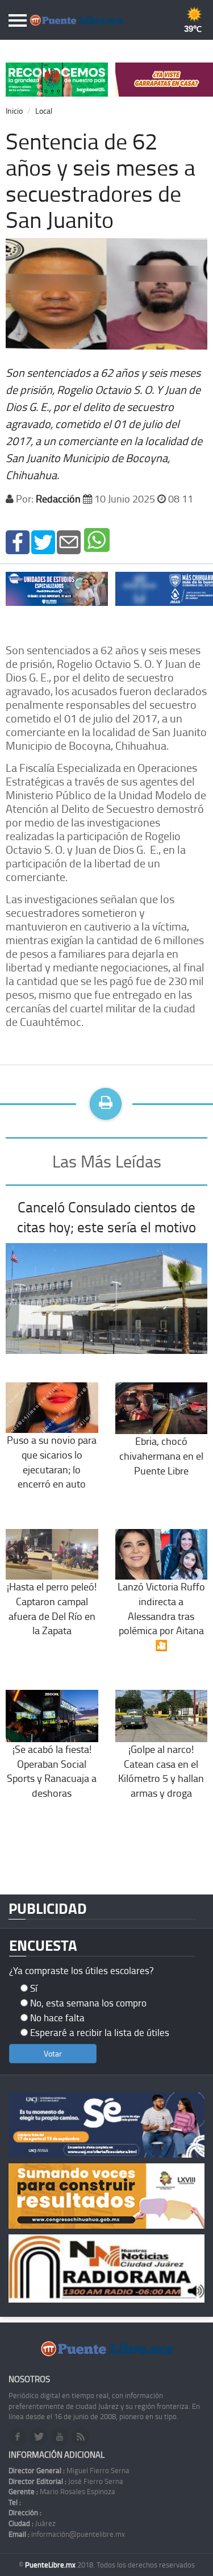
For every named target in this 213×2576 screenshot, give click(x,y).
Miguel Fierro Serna (69, 2470)
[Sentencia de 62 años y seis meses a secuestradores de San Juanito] (18, 541)
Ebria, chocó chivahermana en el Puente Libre (161, 1455)
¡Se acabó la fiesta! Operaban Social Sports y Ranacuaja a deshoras (52, 1771)
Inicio (14, 111)
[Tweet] (43, 541)
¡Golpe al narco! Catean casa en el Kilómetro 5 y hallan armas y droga (161, 1771)
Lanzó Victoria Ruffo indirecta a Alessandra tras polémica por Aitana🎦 (161, 1616)
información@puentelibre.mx (67, 2534)
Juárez (32, 2523)
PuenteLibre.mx (51, 2565)
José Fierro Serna (66, 2481)
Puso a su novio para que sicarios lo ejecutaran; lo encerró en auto (52, 1462)
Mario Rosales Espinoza (62, 2491)
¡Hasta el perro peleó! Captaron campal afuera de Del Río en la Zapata (52, 1608)
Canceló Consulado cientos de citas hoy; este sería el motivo (106, 1217)
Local (44, 111)
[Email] (69, 541)
